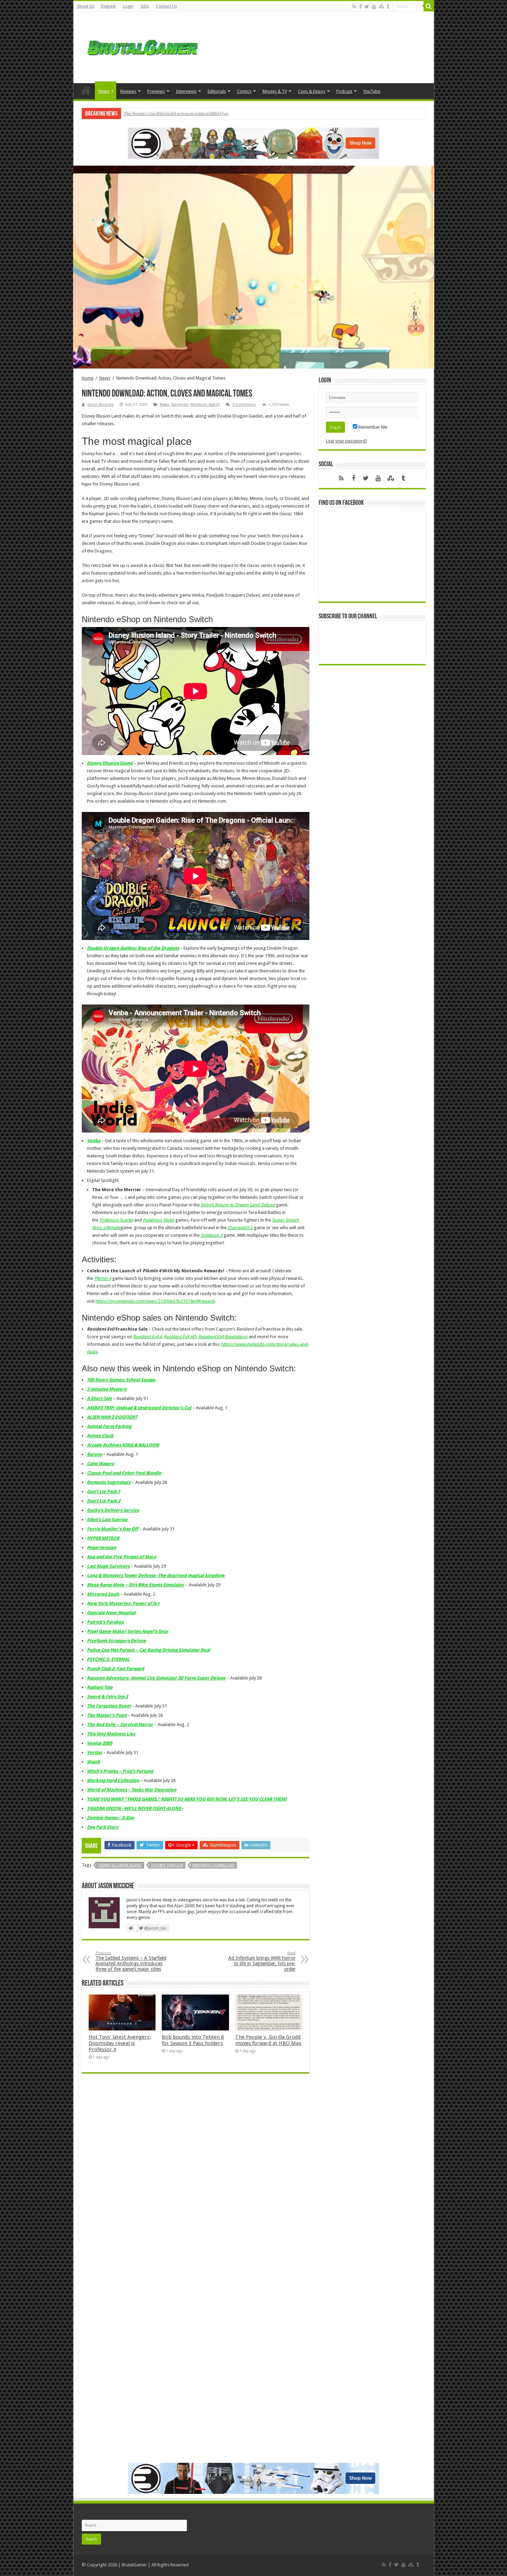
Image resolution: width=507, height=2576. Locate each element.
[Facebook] (360, 7)
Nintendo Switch (205, 405)
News (104, 91)
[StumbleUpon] (381, 7)
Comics (244, 91)
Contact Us (166, 6)
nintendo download (213, 1865)
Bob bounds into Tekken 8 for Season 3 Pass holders (193, 2040)
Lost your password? (347, 441)
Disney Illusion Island (120, 1865)
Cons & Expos (312, 91)
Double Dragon (167, 1865)
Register (109, 6)
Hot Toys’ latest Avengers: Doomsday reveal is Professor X (120, 2043)
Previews (156, 91)
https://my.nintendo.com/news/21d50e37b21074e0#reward (155, 1301)
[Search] (429, 6)
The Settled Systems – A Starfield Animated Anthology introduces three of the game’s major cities (131, 1961)
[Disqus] (196, 2179)
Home (86, 90)
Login (128, 6)
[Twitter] (367, 7)
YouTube (372, 91)
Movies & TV (275, 91)
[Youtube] (374, 7)
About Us (86, 6)
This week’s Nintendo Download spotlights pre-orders (174, 113)
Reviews (128, 91)
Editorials (217, 91)
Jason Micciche (101, 405)
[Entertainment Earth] (254, 143)
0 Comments (244, 405)
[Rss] (354, 7)
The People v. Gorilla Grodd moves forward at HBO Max (268, 2040)
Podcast (344, 91)
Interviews (186, 91)
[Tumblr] (388, 7)
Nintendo (180, 405)
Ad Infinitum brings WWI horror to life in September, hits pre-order (262, 1961)
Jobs (145, 6)
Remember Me (372, 427)
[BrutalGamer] (142, 46)
